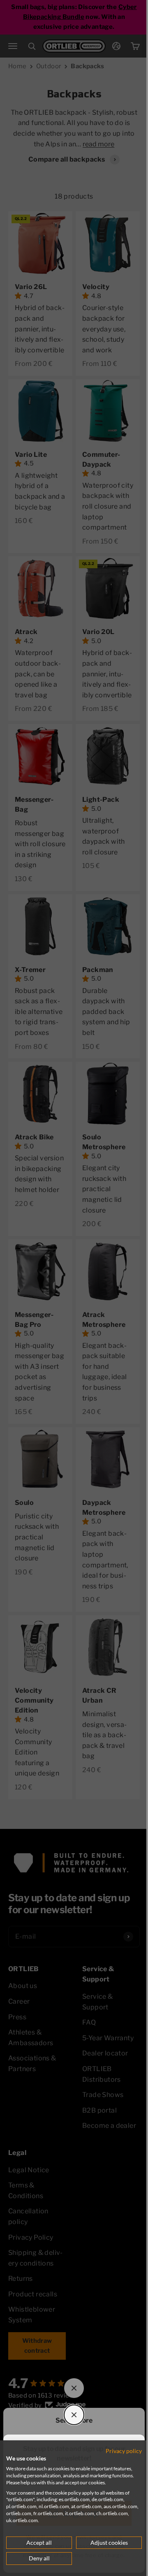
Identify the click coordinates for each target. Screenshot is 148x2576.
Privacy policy (118, 2451)
